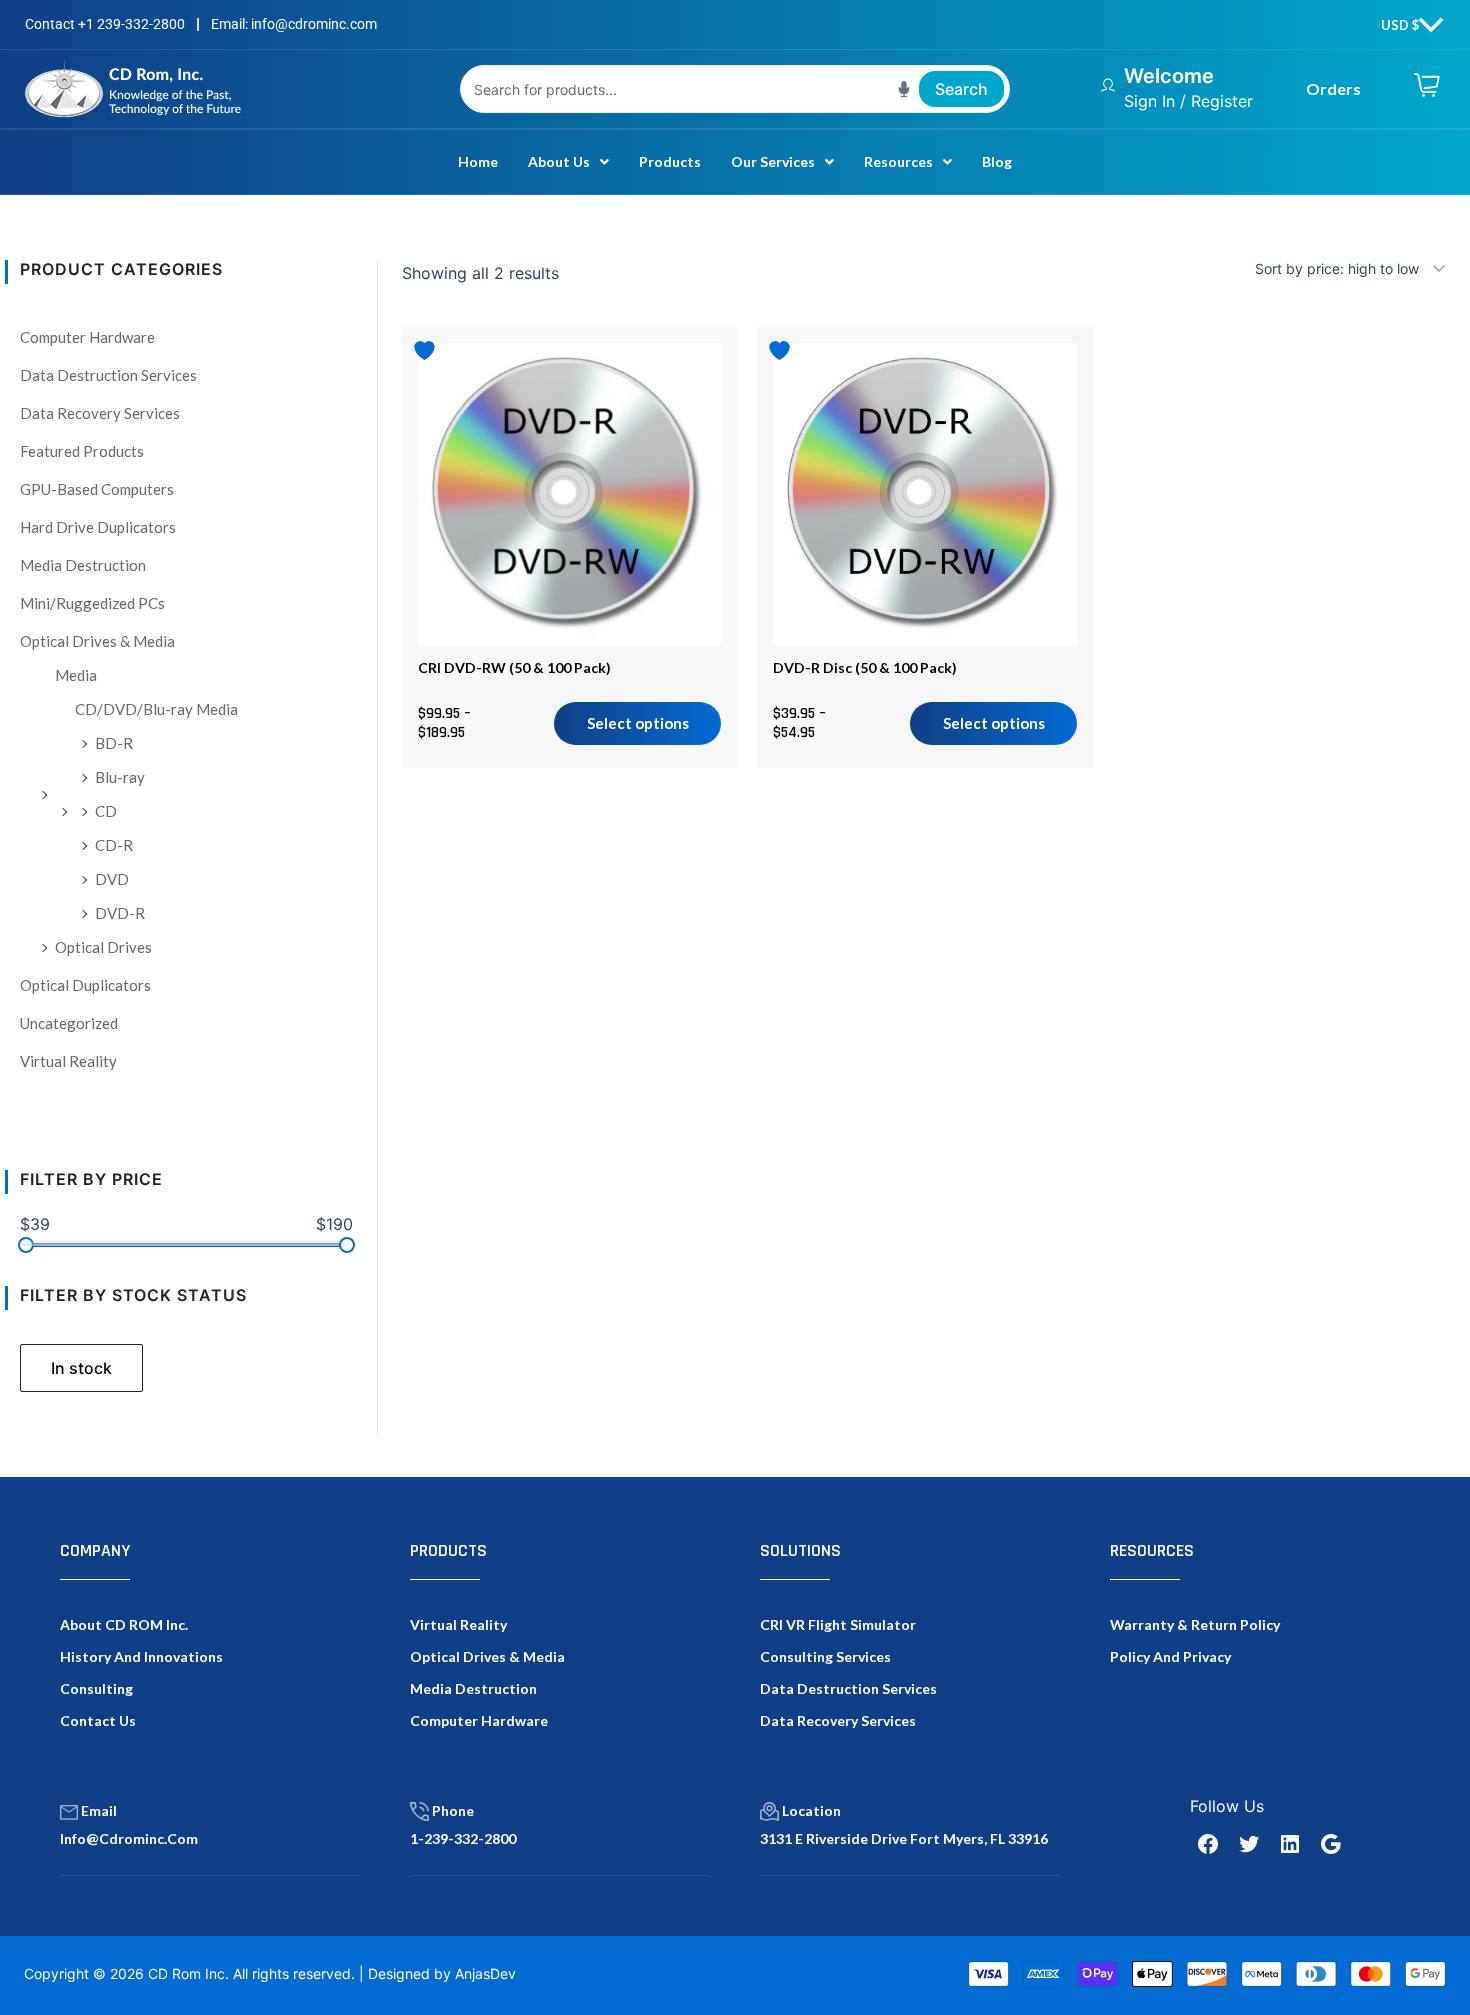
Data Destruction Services (108, 375)
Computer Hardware (87, 337)
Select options (638, 723)
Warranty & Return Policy (1195, 1624)
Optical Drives (103, 947)
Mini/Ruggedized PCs (92, 603)
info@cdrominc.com (129, 1838)
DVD (112, 879)
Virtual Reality (68, 1061)
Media (76, 675)
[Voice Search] (904, 89)
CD (106, 811)
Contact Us (98, 1720)
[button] (568, 162)
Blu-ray (120, 777)
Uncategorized (69, 1023)
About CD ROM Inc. (124, 1624)
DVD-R (120, 913)
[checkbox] (81, 1368)
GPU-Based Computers (97, 489)
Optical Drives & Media (97, 641)
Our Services (773, 161)
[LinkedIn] (1290, 1844)
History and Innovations (141, 1656)
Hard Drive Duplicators (98, 527)
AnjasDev (485, 1973)
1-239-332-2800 (463, 1838)
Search (961, 89)
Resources (898, 161)
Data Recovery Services (100, 413)
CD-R (114, 845)
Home (478, 161)
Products (670, 161)
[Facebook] (1208, 1844)
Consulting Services (825, 1656)
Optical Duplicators (85, 985)
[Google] (1331, 1844)
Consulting (96, 1688)
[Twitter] (1249, 1844)
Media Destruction (83, 565)
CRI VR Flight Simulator (838, 1624)
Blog (997, 161)
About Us (559, 161)
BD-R (114, 743)
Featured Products (82, 451)
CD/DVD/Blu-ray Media (156, 709)
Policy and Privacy (1170, 1656)
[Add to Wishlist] (427, 350)
